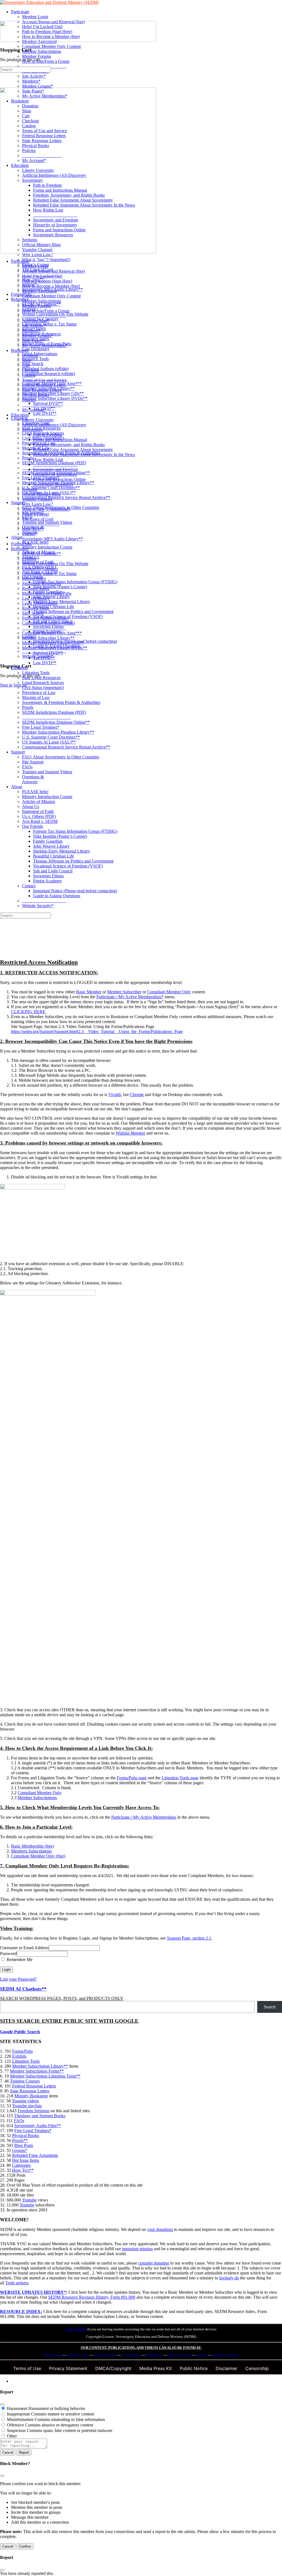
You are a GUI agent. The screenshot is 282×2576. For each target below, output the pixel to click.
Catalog (29, 375)
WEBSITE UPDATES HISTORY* (33, 2292)
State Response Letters (42, 390)
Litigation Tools (36, 673)
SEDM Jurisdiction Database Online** (56, 722)
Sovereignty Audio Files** (38, 2126)
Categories (21, 2165)
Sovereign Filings (48, 876)
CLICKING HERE (28, 1012)
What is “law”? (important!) (46, 509)
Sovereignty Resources (53, 484)
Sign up (20, 685)
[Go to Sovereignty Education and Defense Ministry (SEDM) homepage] (49, 2)
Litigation (19, 668)
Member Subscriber (124, 992)
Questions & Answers (33, 779)
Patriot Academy (48, 881)
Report (24, 2452)
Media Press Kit (156, 2368)
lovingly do (229, 2278)
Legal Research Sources (43, 683)
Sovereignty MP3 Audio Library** (52, 539)
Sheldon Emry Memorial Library (62, 851)
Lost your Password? (18, 1979)
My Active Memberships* (45, 345)
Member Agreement (39, 291)
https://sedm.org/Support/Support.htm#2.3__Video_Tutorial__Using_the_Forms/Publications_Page (97, 1031)
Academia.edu (78, 2355)
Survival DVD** (48, 653)
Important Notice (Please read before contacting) (75, 891)
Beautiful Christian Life (54, 856)
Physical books (180, 2355)
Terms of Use (27, 2368)
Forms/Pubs (21, 544)
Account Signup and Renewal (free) (53, 271)
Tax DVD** (44, 658)
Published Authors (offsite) (45, 618)
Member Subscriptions (42, 301)
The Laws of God (38, 519)
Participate (20, 261)
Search (270, 2007)
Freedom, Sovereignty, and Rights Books (69, 445)
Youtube (29, 2200)
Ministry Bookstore (31, 2096)
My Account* (34, 410)
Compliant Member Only (169, 992)
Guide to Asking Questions (57, 896)
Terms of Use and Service (44, 380)
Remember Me (19, 1960)
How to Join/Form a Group (46, 311)
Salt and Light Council (53, 871)
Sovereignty (32, 430)
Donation (30, 355)
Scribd (202, 2355)
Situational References (41, 583)
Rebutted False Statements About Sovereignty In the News (84, 455)
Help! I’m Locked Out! (42, 276)
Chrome (137, 1095)
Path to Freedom (47, 435)
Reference (20, 549)
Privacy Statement (68, 2368)
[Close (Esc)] (2, 2404)
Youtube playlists (27, 2106)
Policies (29, 400)
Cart (26, 365)
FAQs (27, 767)
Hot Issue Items (26, 2160)
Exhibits (29, 559)
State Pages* (33, 341)
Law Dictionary (36, 598)
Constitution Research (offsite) (48, 623)
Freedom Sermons (33, 2111)
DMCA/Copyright (113, 2368)
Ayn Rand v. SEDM (40, 821)
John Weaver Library (51, 846)
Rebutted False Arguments (35, 2155)
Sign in (6, 685)
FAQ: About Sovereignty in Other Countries (61, 757)
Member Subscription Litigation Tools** (45, 2076)
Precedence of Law (39, 692)
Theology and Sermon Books (40, 2116)
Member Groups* (37, 336)
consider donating (154, 2263)
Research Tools (35, 608)
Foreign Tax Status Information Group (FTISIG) (75, 831)
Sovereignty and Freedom (55, 469)
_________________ (41, 524)
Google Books (105, 2355)
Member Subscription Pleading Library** (58, 732)
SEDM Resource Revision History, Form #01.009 (92, 2297)
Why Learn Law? (37, 504)
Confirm (25, 2546)
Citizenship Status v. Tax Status (49, 574)
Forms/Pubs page (132, 1778)
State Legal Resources (41, 678)
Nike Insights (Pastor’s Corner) (60, 836)
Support (18, 752)
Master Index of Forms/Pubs (47, 593)
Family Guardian (48, 841)
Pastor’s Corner (36, 514)
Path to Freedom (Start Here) (47, 281)
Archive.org (52, 2355)
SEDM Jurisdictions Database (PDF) (54, 712)
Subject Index (34, 578)
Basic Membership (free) (32, 1846)
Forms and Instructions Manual (60, 440)
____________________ (44, 316)
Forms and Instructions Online (59, 479)
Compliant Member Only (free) (38, 1856)
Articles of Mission (39, 802)
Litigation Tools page (180, 1778)
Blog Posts (24, 2145)
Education (20, 415)
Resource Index (36, 588)
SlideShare (154, 2355)
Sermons (30, 489)
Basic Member (89, 992)
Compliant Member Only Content (51, 296)
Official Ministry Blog (41, 494)
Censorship (257, 2368)
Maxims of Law (36, 697)
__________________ (42, 405)
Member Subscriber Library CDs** (53, 643)
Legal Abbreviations (40, 603)
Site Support (33, 762)
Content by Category (40, 569)
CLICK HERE (76, 2329)
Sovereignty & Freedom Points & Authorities (61, 702)
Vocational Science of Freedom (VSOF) (68, 866)
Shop (27, 360)
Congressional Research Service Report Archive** (66, 747)
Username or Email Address (24, 1948)
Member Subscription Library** (40, 2066)
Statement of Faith (38, 811)
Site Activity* (34, 326)
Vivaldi (115, 1095)
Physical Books (36, 395)
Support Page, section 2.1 (189, 1938)
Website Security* (38, 906)
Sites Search (33, 613)
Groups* (20, 2150)
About (17, 787)
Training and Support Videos (47, 772)
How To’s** (33, 529)
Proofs (28, 707)
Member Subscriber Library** (48, 638)
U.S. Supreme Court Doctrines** (51, 737)
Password (8, 1953)
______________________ (46, 717)
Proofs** (20, 2140)
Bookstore (20, 350)
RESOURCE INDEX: (21, 2311)
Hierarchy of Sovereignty (55, 474)
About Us (31, 806)
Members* (31, 331)
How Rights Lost (48, 459)
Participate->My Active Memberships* (130, 997)
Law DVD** (45, 663)
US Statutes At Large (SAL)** (49, 742)
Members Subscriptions (31, 1851)
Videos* (29, 534)
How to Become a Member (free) (51, 286)
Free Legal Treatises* (41, 727)
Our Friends (32, 826)
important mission (137, 2249)
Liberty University (38, 420)
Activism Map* (36, 321)
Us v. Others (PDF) (39, 816)
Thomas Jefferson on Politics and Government (73, 861)
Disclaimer (227, 2368)
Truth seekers (17, 2283)
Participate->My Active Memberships (144, 1817)
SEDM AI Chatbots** (41, 554)
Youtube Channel (37, 499)
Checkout (30, 370)
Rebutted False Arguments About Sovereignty (73, 450)
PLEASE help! (35, 792)
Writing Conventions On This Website (55, 564)
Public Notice (194, 2368)
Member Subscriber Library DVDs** (55, 648)
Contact (29, 886)
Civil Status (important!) (43, 688)
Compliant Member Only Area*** (52, 633)
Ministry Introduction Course (47, 797)
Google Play (131, 2355)
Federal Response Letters (44, 385)
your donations (160, 2229)
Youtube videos (25, 2101)
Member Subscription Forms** (37, 2071)
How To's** (23, 2170)
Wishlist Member (130, 1133)
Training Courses (25, 2081)
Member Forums (36, 306)
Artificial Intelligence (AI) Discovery (54, 425)
